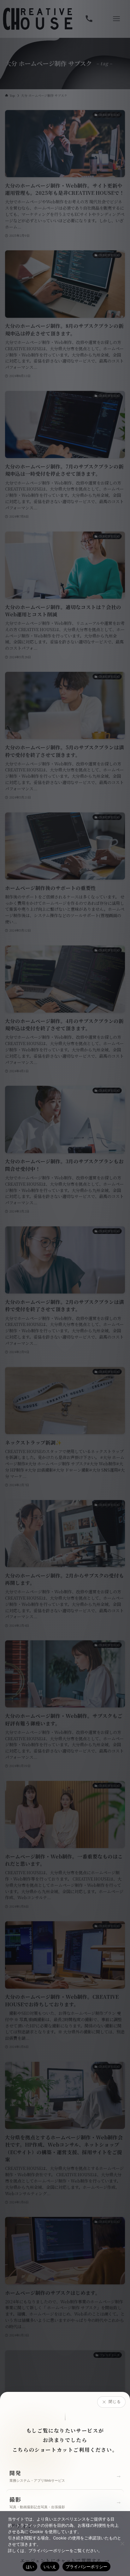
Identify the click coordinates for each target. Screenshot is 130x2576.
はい (30, 2567)
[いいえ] (122, 2544)
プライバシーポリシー (87, 2567)
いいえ (50, 2567)
